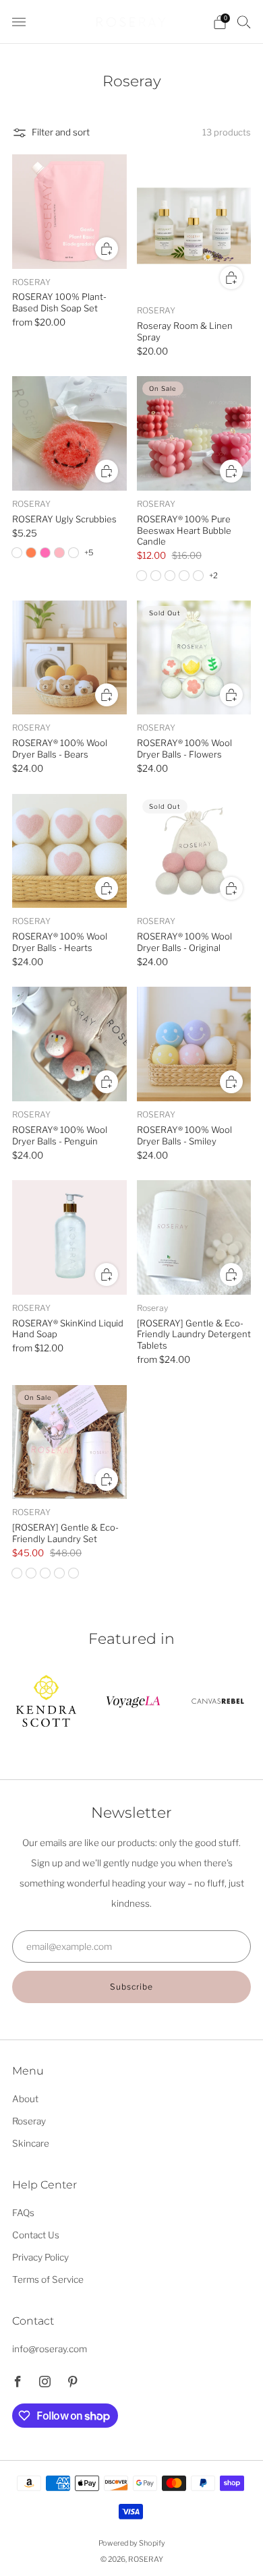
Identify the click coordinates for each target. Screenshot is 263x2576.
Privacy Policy (40, 2257)
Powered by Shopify (132, 2543)
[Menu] (19, 22)
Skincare (31, 2143)
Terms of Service (48, 2279)
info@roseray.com (50, 2349)
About (25, 2099)
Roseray (29, 2121)
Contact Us (36, 2235)
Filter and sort (61, 132)
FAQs (23, 2213)
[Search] (244, 22)
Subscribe (131, 1987)
